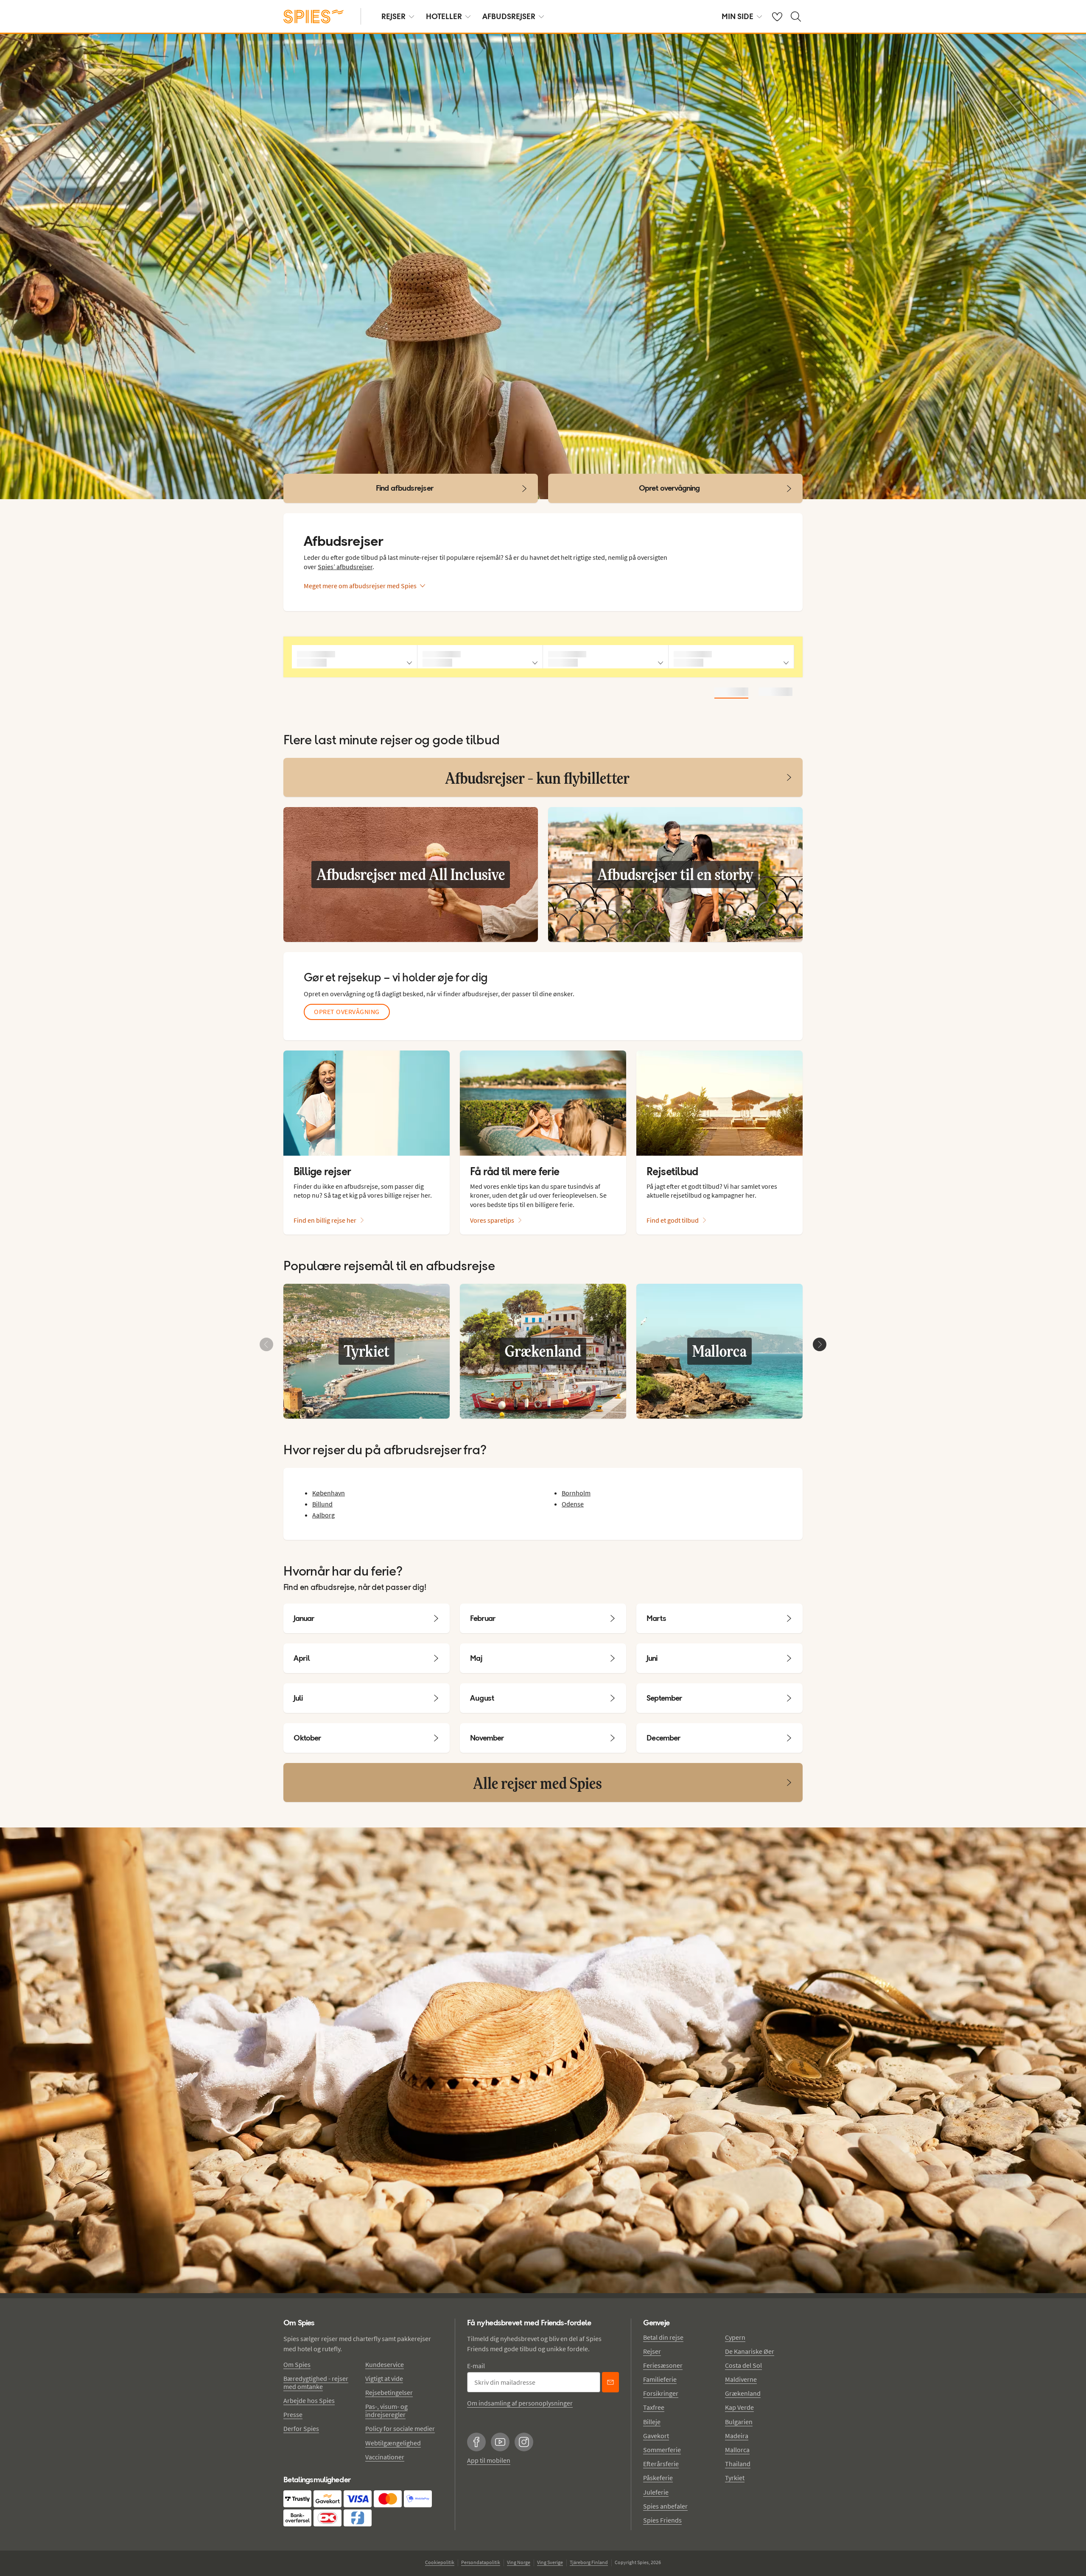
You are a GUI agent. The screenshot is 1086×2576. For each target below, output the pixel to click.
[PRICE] (775, 692)
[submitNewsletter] (610, 2382)
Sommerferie (662, 2450)
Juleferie (656, 2492)
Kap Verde (739, 2407)
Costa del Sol (743, 2365)
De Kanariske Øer (750, 2351)
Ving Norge (519, 2562)
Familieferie (660, 2379)
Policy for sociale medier (400, 2428)
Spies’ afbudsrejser (345, 567)
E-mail (476, 2366)
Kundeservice (385, 2364)
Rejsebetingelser (389, 2392)
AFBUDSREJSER (509, 16)
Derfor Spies (301, 2428)
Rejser (652, 2351)
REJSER (393, 16)
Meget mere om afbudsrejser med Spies (360, 586)
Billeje (652, 2422)
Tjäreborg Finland (589, 2562)
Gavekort (656, 2436)
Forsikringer (661, 2393)
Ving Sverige (550, 2562)
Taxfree (654, 2407)
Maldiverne (741, 2379)
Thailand (738, 2464)
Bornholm (576, 1493)
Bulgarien (739, 2422)
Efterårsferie (661, 2464)
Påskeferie (658, 2478)
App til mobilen (489, 2460)
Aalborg (323, 1515)
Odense (573, 1504)
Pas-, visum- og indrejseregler (386, 2410)
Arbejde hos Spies (309, 2400)
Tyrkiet (735, 2478)
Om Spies (297, 2364)
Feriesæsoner (663, 2365)
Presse (293, 2414)
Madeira (737, 2436)
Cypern (735, 2337)
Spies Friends (662, 2520)
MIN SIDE (738, 16)
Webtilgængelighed (393, 2443)
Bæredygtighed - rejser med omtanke (316, 2382)
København (329, 1493)
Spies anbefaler (665, 2506)
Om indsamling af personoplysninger (520, 2403)
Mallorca (737, 2450)
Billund (322, 1504)
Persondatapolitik (481, 2562)
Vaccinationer (385, 2457)
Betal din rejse (663, 2337)
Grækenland (743, 2393)
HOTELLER (444, 16)
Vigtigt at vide (384, 2378)
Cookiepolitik (440, 2562)
